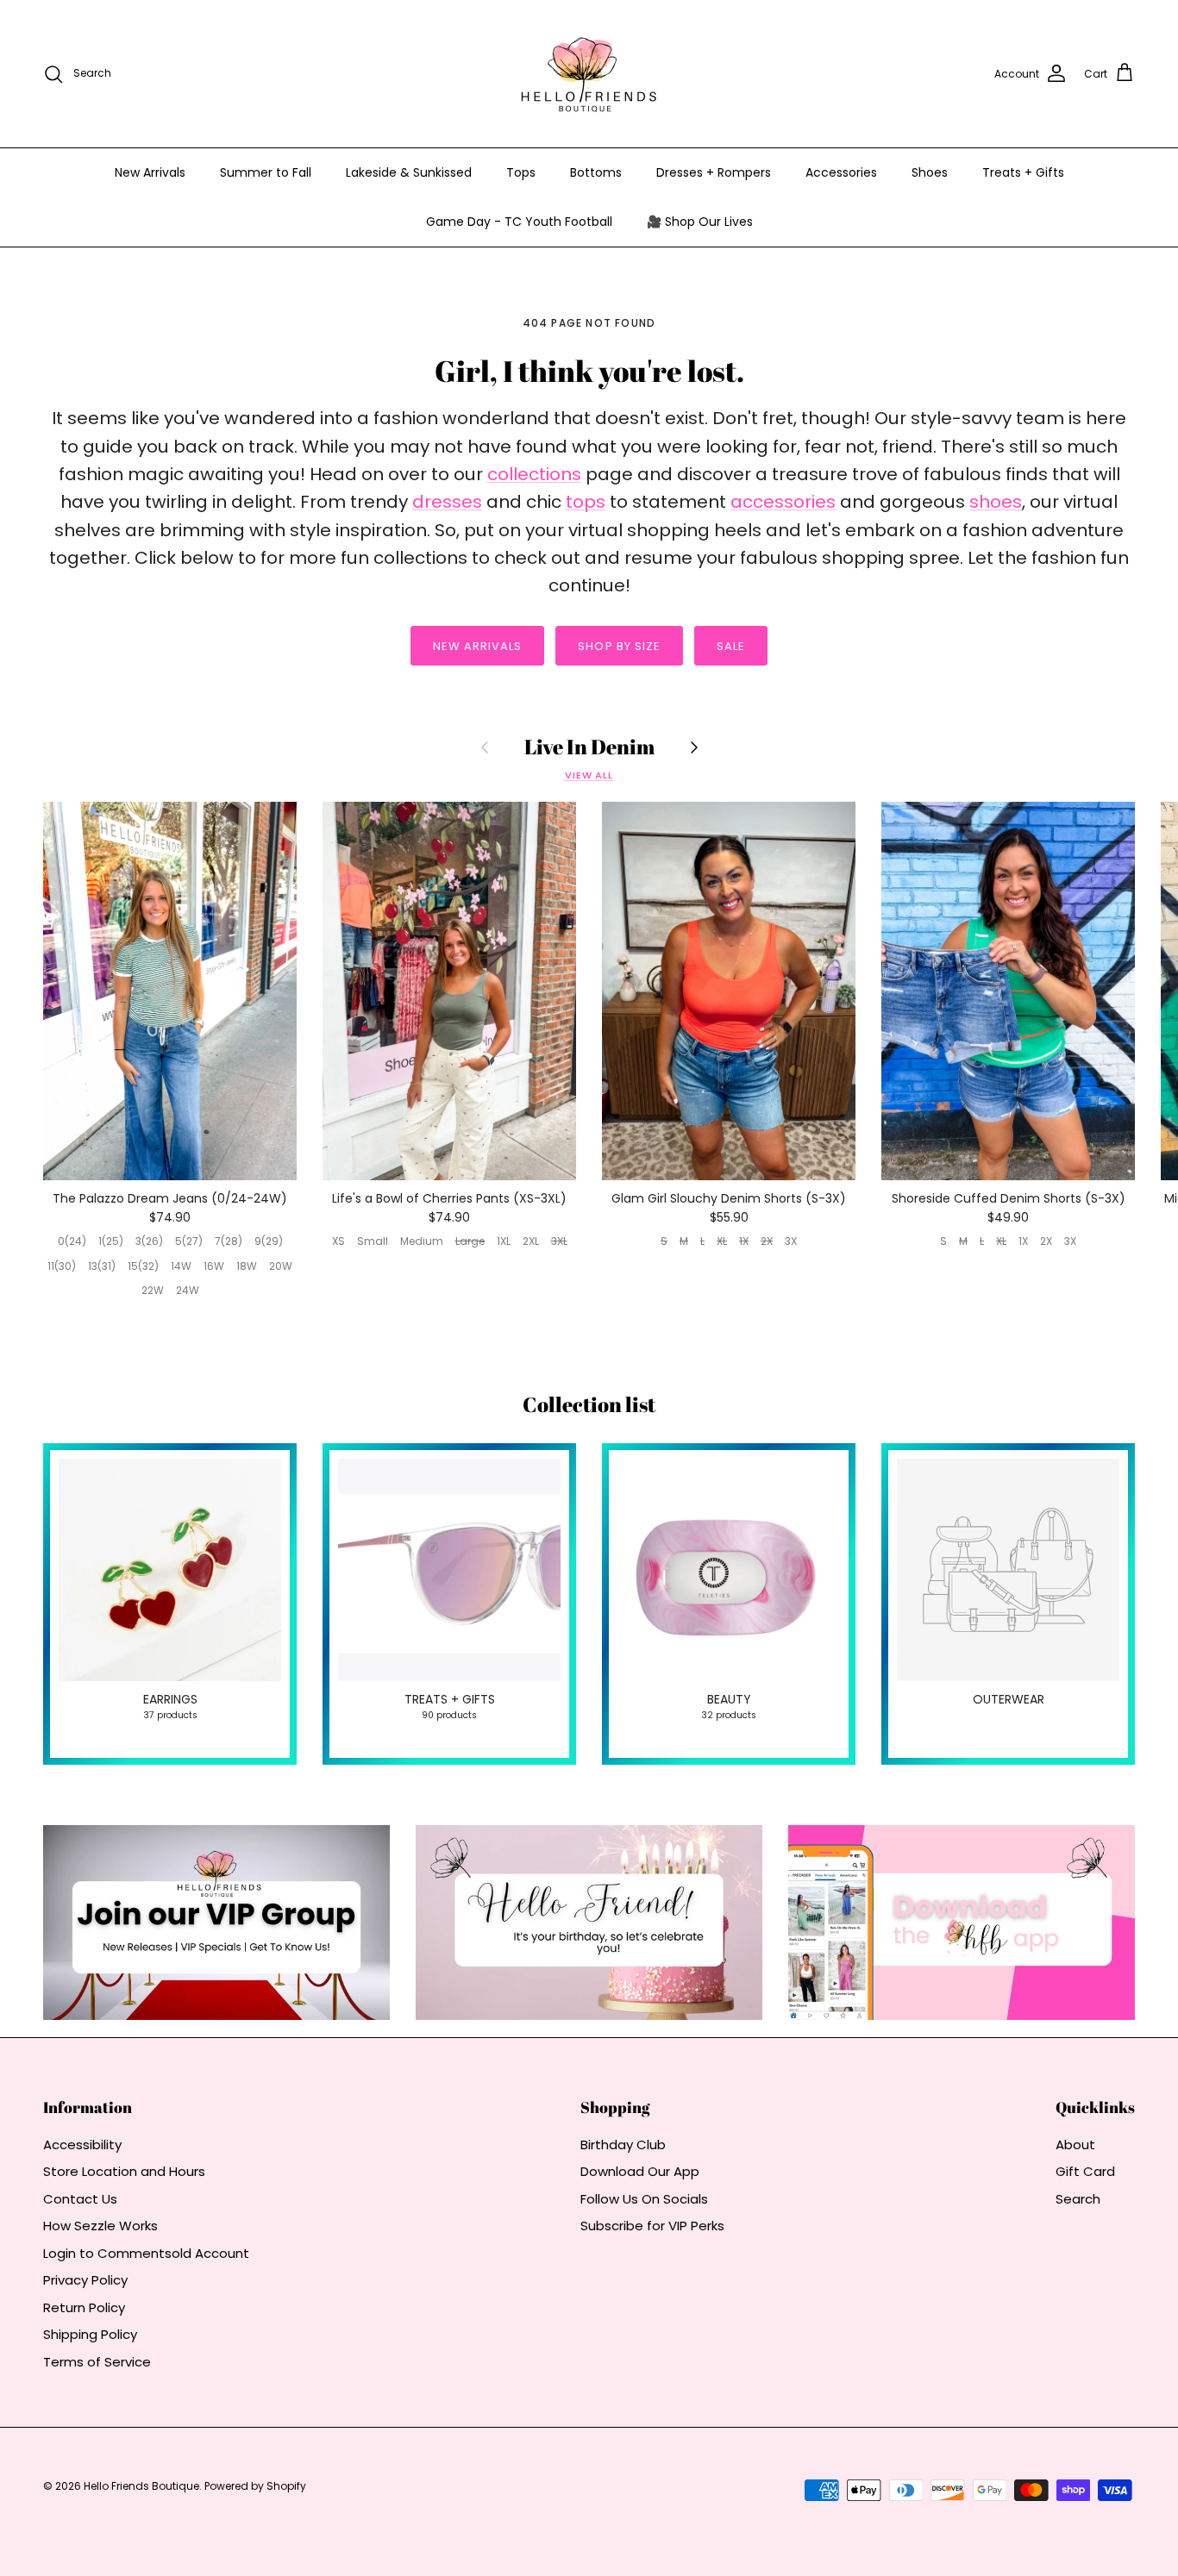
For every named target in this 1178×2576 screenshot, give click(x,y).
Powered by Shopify (255, 2486)
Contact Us (80, 2199)
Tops (521, 172)
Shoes (930, 172)
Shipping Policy (90, 2334)
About (1075, 2145)
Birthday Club (623, 2145)
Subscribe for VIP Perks (652, 2226)
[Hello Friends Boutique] (589, 74)
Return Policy (84, 2307)
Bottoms (596, 172)
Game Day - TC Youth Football (519, 222)
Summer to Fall (266, 172)
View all (589, 775)
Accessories (841, 172)
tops (586, 502)
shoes (996, 502)
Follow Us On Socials (644, 2199)
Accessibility (82, 2145)
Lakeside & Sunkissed (409, 172)
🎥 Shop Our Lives (700, 222)
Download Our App (640, 2171)
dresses (447, 502)
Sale (731, 646)
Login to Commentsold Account (146, 2253)
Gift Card (1085, 2171)
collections (534, 474)
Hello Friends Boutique (141, 2486)
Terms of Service (97, 2362)
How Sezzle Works (100, 2226)
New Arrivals (150, 172)
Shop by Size (619, 646)
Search (1078, 2199)
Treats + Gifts (1023, 172)
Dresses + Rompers (714, 172)
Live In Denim (589, 747)
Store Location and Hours (124, 2171)
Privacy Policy (85, 2280)
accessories (783, 502)
